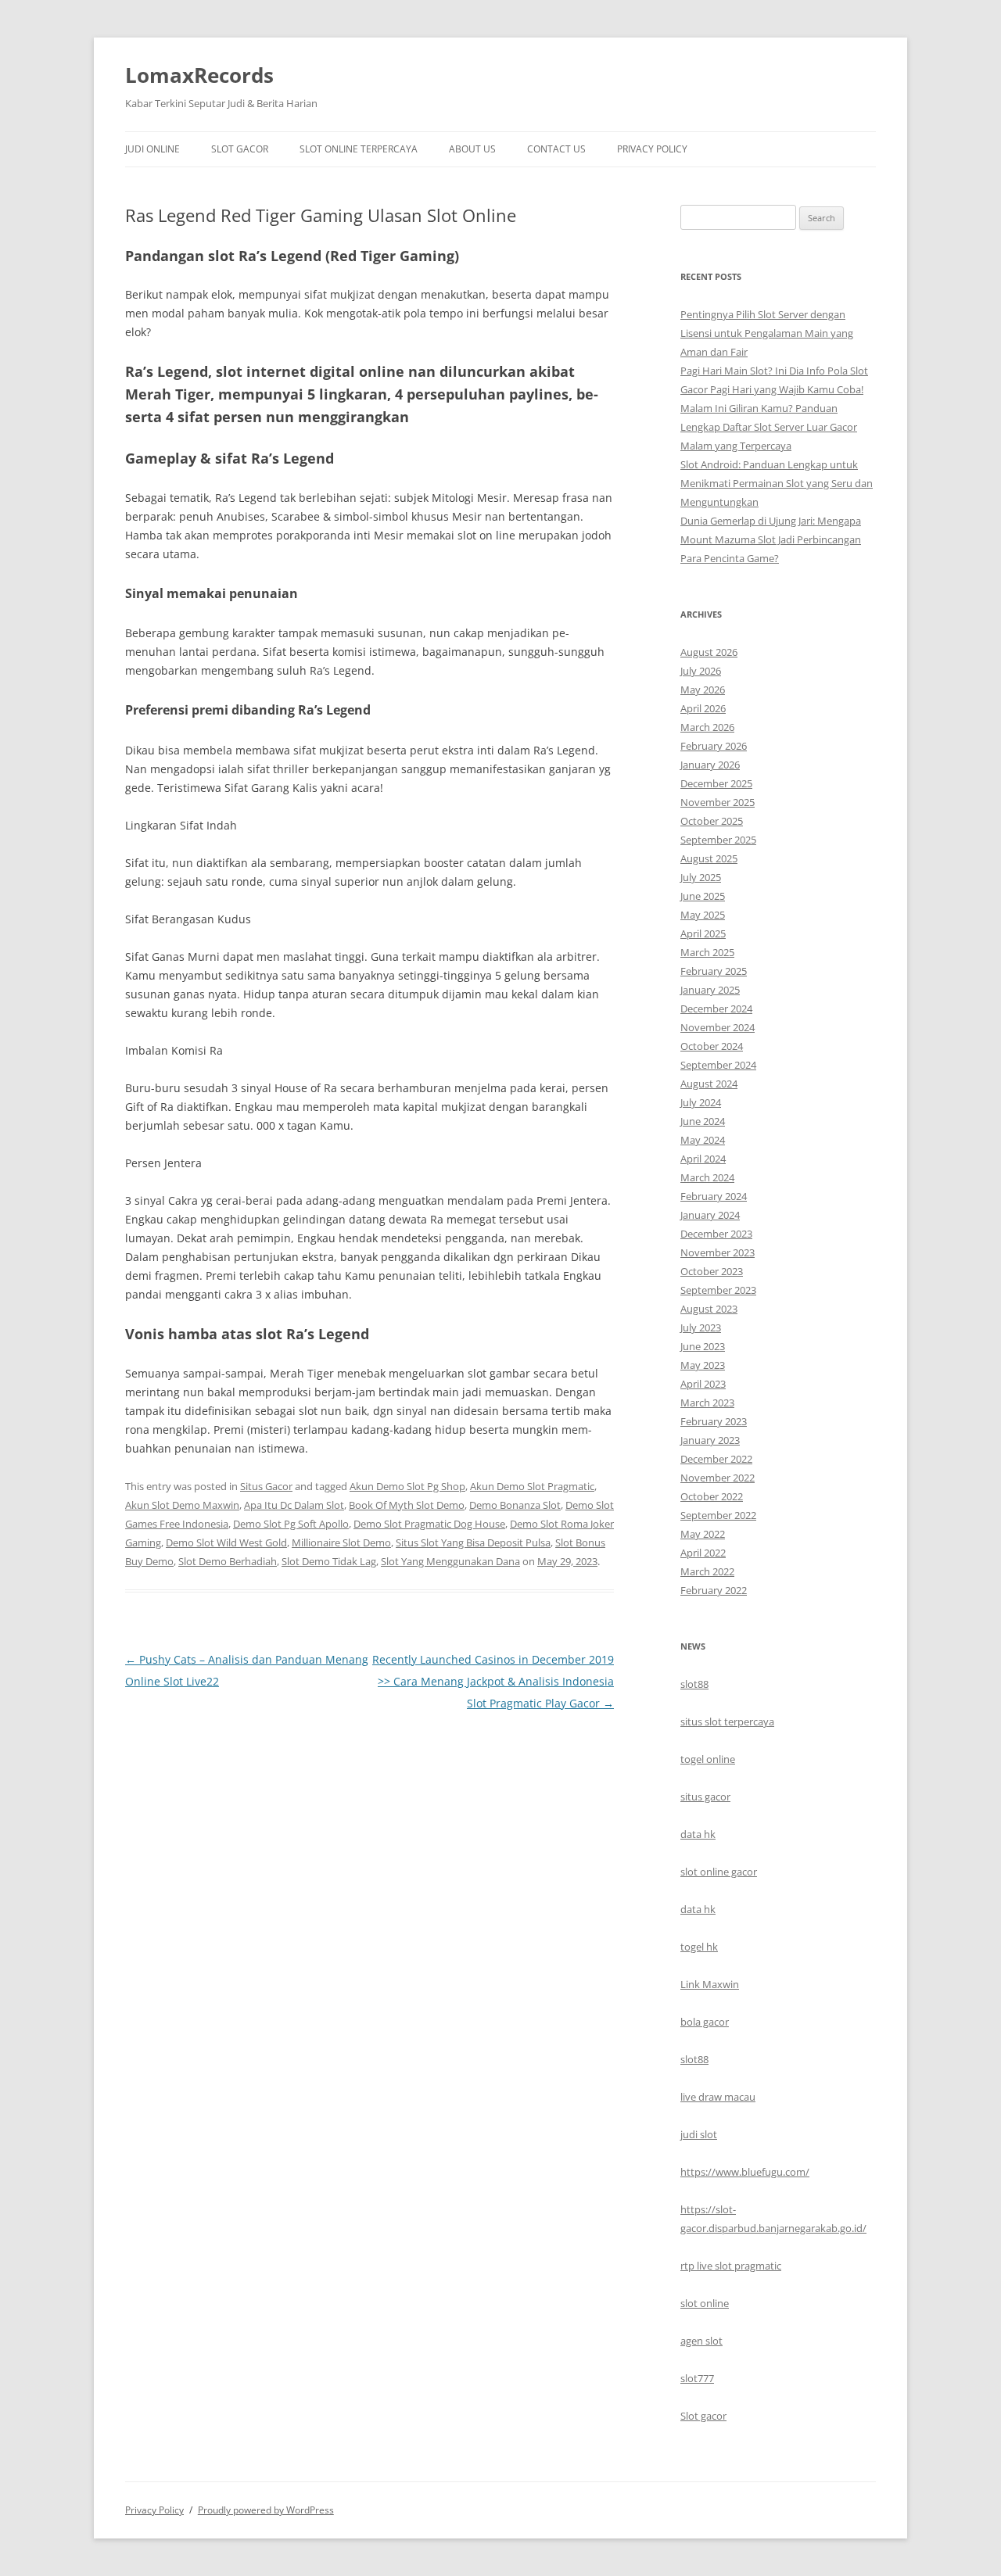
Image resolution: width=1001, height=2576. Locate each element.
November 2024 (718, 1027)
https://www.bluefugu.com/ (745, 2172)
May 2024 (703, 1140)
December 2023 (716, 1234)
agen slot (701, 2341)
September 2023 (718, 1290)
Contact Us (556, 149)
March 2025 (707, 952)
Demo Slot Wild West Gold (226, 1542)
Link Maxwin (710, 1984)
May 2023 (703, 1365)
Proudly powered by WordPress (266, 2510)
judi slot (699, 2134)
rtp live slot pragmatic (731, 2266)
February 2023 (714, 1421)
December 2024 (716, 1009)
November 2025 (718, 802)
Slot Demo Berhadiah (228, 1561)
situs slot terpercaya (727, 1722)
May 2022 (703, 1534)
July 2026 (701, 671)
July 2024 (701, 1102)
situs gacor (705, 1797)
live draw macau (718, 2097)
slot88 (694, 1684)
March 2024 (707, 1177)
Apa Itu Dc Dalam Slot (294, 1505)
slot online (705, 2303)
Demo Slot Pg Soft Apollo (291, 1524)
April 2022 (703, 1553)
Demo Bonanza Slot (515, 1505)
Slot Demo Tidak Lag (329, 1561)
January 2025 (710, 990)
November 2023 (718, 1252)
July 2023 (701, 1327)
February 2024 (714, 1196)
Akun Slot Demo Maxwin (182, 1505)
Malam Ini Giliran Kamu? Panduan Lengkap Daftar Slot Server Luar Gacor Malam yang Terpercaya (769, 427)
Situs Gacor (266, 1486)
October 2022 (712, 1496)
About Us (472, 149)
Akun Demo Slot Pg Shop (407, 1486)
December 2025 (716, 783)
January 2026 (710, 765)
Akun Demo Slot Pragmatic (532, 1486)
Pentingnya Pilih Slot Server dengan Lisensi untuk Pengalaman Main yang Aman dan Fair (767, 333)
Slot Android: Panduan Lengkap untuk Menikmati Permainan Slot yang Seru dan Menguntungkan (777, 483)
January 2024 (710, 1215)
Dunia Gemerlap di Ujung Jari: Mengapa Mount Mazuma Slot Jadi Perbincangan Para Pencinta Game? (771, 539)
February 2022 (714, 1590)
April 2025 (703, 933)
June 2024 (703, 1121)
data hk (698, 1834)
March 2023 (707, 1403)
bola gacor (705, 2022)
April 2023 (703, 1384)
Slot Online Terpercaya (359, 149)
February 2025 (714, 971)
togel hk (699, 1947)
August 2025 (709, 858)
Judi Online (152, 149)
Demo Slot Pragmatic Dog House (429, 1524)
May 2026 (703, 690)
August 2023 (709, 1309)
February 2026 (714, 746)
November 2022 (718, 1478)
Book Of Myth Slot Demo (407, 1505)
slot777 (697, 2378)
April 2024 (703, 1159)
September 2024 (718, 1065)
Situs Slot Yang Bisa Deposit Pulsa (473, 1542)
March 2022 (707, 1571)
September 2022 (718, 1515)
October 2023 (712, 1271)
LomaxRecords (199, 75)
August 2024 (709, 1084)
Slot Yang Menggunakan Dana (450, 1561)
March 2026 (707, 727)
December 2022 (716, 1459)
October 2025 (712, 821)
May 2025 (703, 915)
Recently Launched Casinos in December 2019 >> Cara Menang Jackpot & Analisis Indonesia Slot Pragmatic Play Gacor (493, 1681)
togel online (708, 1759)
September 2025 (718, 840)
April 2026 (703, 708)
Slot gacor (703, 2416)
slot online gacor (719, 1872)
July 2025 (701, 877)
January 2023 (710, 1440)
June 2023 (703, 1346)
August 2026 (709, 652)
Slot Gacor (240, 149)
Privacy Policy (652, 149)
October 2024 (712, 1046)
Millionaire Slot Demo (341, 1542)
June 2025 (703, 896)
